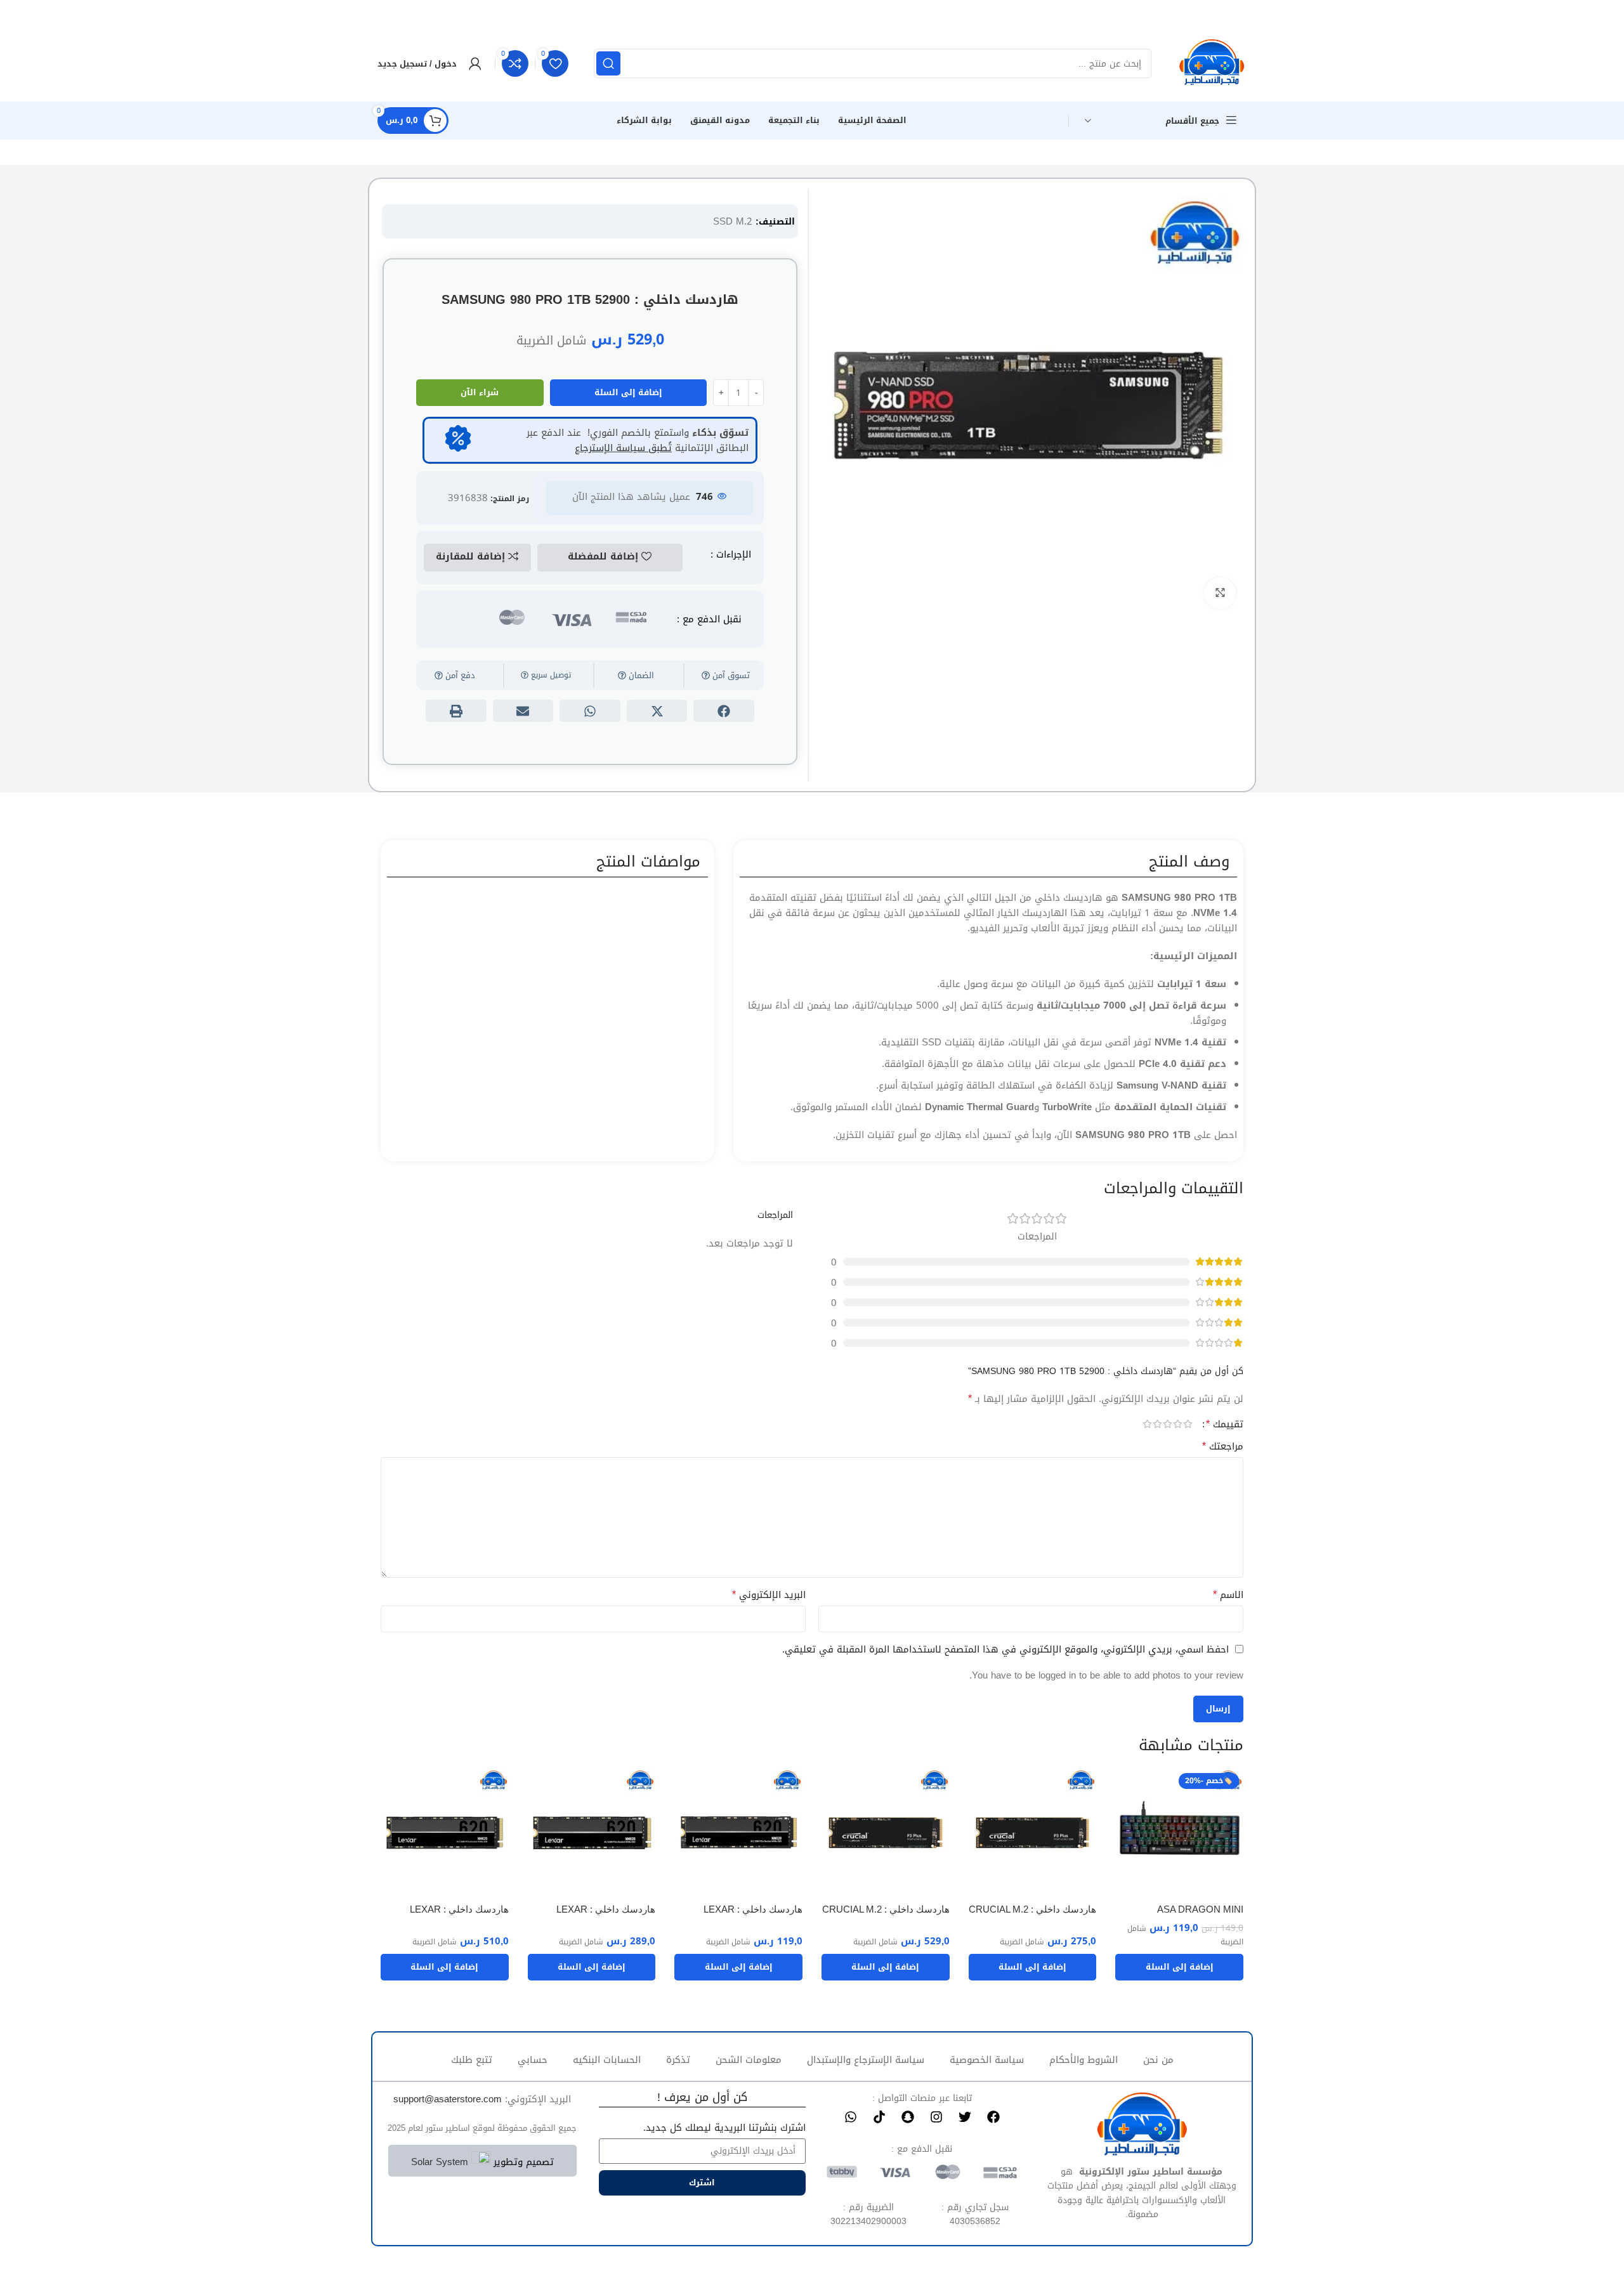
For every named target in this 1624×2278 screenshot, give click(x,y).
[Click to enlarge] (1220, 593)
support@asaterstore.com (448, 2099)
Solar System (440, 2162)
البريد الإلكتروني (769, 1595)
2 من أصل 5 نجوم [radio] (1177, 1424)
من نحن (1158, 2060)
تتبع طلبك (472, 2060)
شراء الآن (480, 392)
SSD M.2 (733, 221)
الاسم (1228, 1595)
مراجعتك (1223, 1446)
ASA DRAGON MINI (1200, 1909)
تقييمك (1225, 1424)
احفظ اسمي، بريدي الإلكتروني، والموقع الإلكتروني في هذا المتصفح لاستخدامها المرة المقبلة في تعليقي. (1005, 1649)
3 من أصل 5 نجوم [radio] (1167, 1424)
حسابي (533, 2060)
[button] (724, 711)
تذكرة (678, 2060)
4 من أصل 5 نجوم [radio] (1157, 1424)
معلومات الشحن (749, 2060)
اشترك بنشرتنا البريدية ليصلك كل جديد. (724, 2128)
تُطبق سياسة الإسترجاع (623, 448)
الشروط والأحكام (1084, 2060)
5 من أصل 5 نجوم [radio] (1147, 1424)
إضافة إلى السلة (628, 392)
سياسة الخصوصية (987, 2060)
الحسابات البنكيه (607, 2060)
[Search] (608, 63)
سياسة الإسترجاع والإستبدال (866, 2060)
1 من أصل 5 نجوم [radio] (1188, 1424)
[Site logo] (1212, 65)
